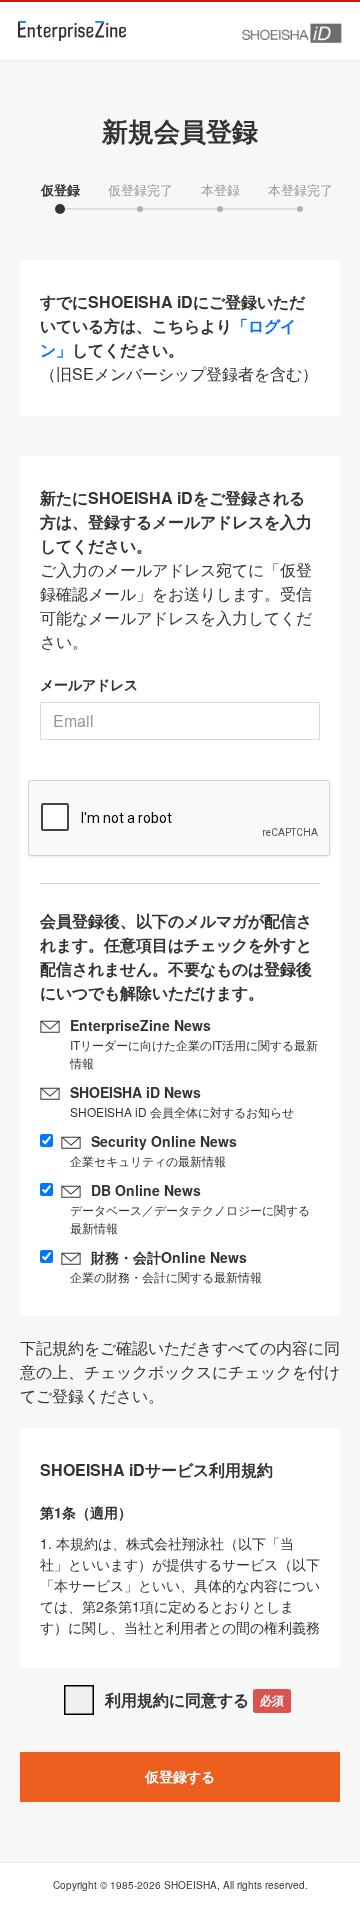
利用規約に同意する (194, 1699)
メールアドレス (89, 684)
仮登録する (180, 1776)
